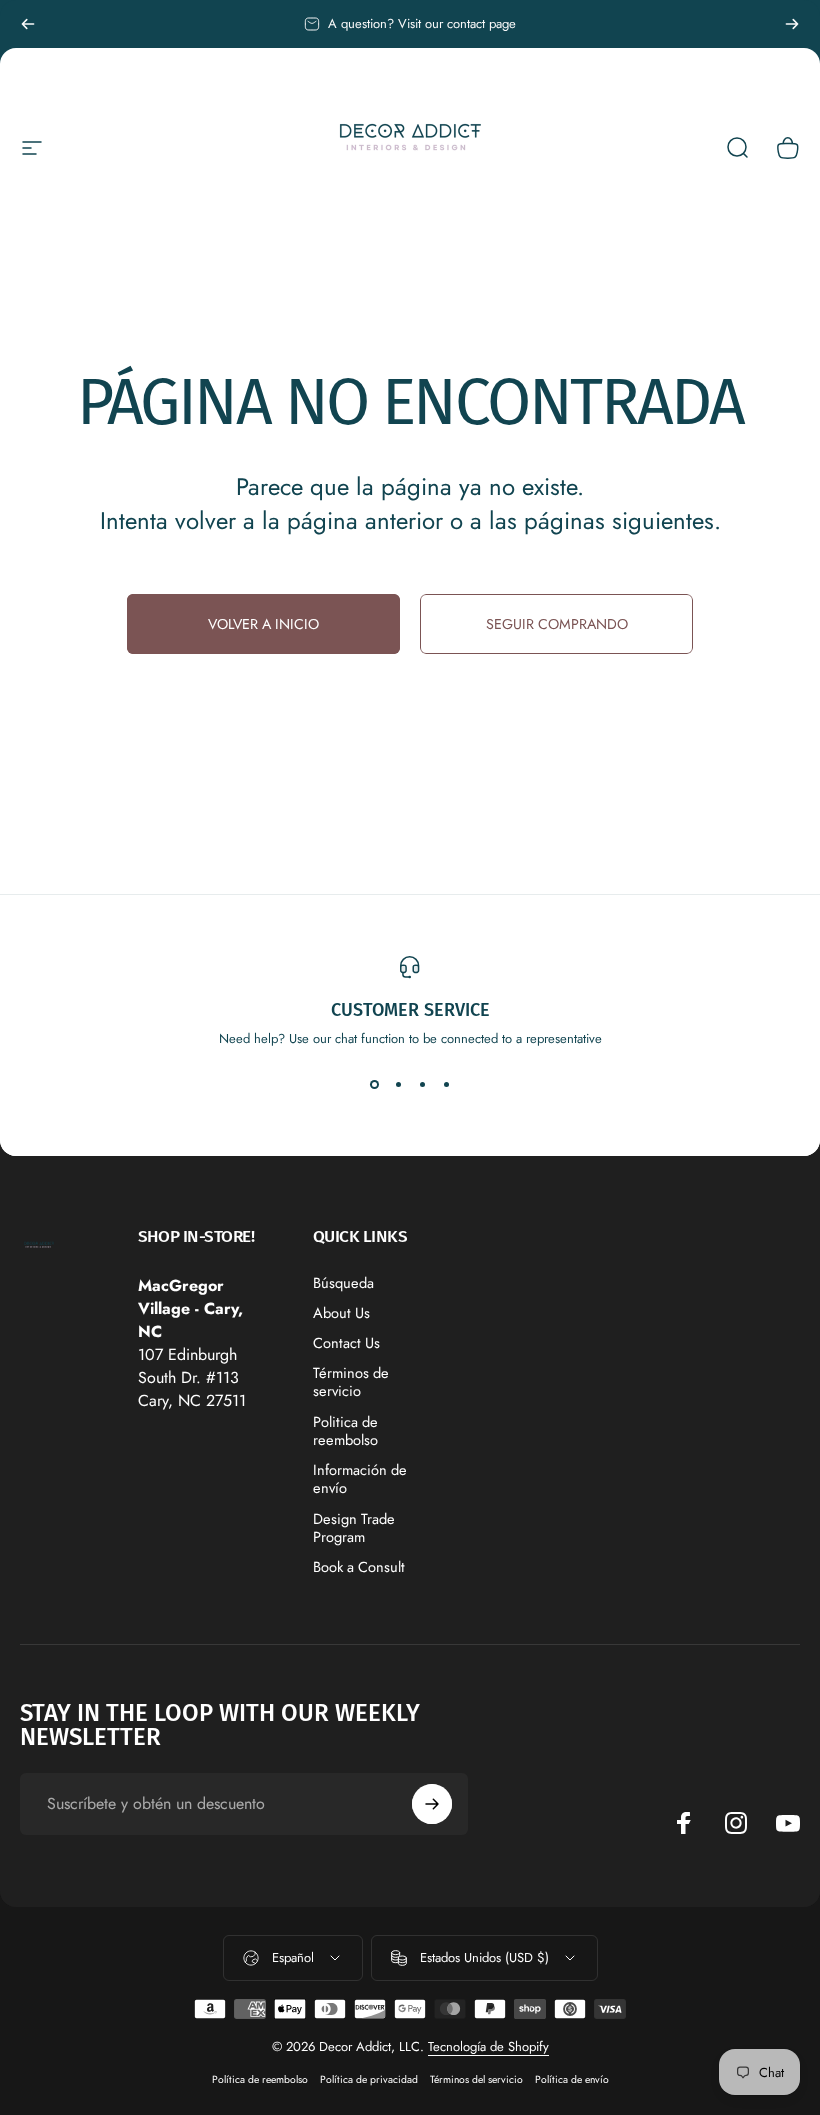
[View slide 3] (422, 1084)
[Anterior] (28, 24)
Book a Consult (359, 1567)
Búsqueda (343, 1283)
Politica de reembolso (345, 1431)
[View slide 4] (446, 1084)
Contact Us (346, 1343)
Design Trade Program (354, 1528)
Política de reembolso (260, 2079)
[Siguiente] (792, 24)
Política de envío (572, 2079)
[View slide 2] (398, 1084)
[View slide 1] (374, 1084)
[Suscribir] (432, 1804)
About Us (341, 1313)
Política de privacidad (369, 2079)
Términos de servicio (351, 1382)
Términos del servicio (476, 2079)
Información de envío (360, 1479)
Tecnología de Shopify (488, 2046)
